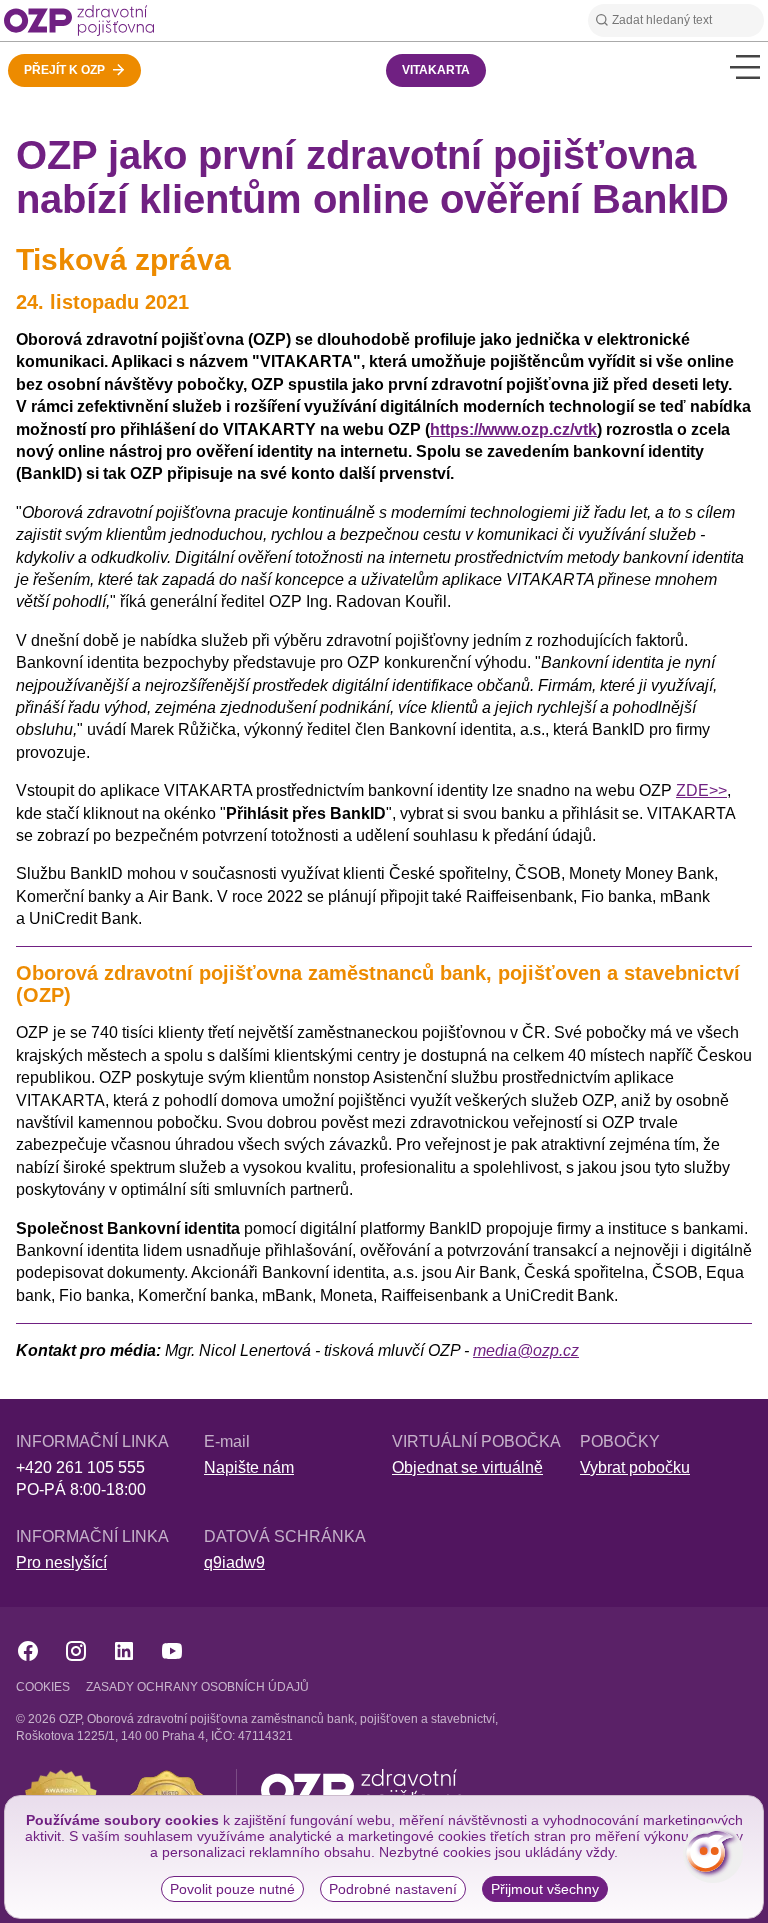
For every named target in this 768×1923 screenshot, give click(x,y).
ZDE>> (701, 790)
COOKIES (43, 1687)
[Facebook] (28, 1651)
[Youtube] (172, 1651)
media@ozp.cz (526, 1350)
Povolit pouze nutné (232, 1889)
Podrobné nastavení (393, 1889)
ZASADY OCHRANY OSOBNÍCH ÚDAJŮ (197, 1687)
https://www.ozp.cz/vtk (513, 429)
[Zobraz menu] (745, 66)
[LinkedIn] (124, 1651)
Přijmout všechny (545, 1889)
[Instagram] (76, 1651)
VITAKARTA (436, 70)
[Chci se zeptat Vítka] (713, 1853)
